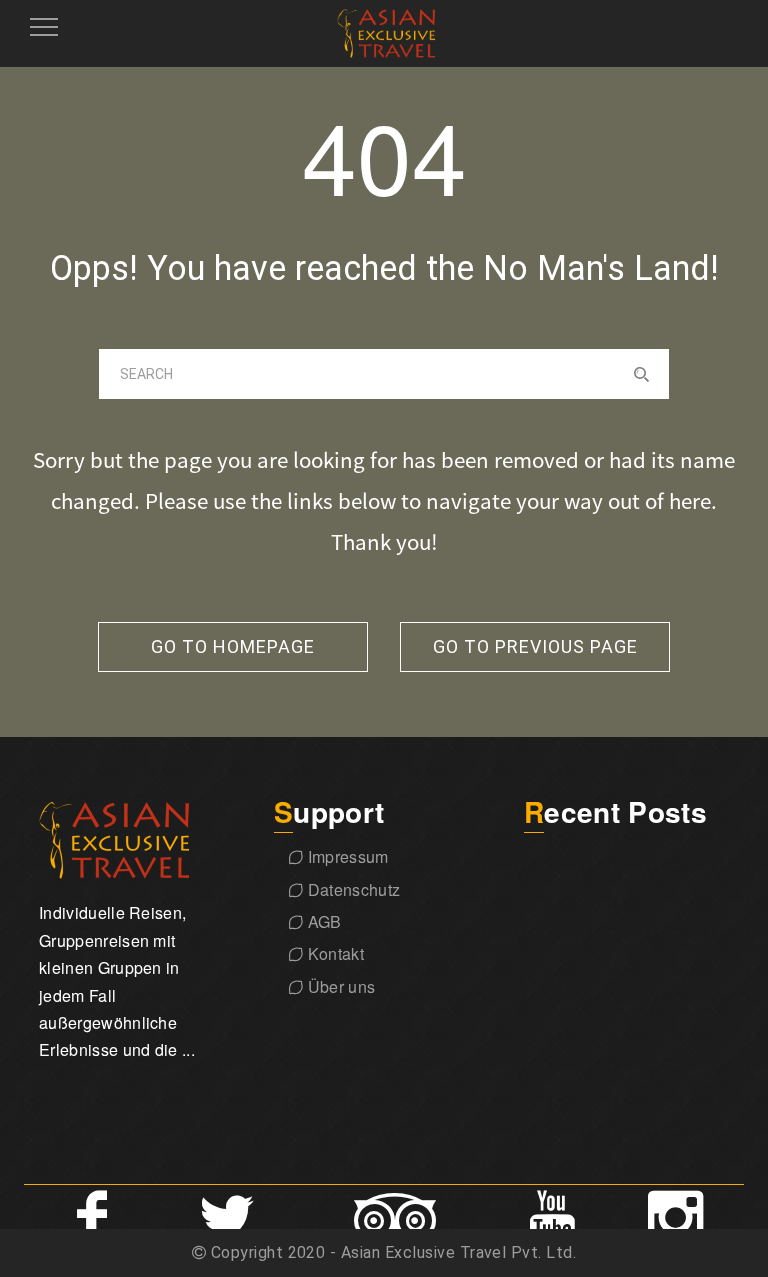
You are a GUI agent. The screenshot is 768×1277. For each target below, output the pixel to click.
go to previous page (535, 646)
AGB (322, 921)
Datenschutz (351, 889)
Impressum (345, 856)
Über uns (339, 986)
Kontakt (333, 953)
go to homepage (233, 646)
